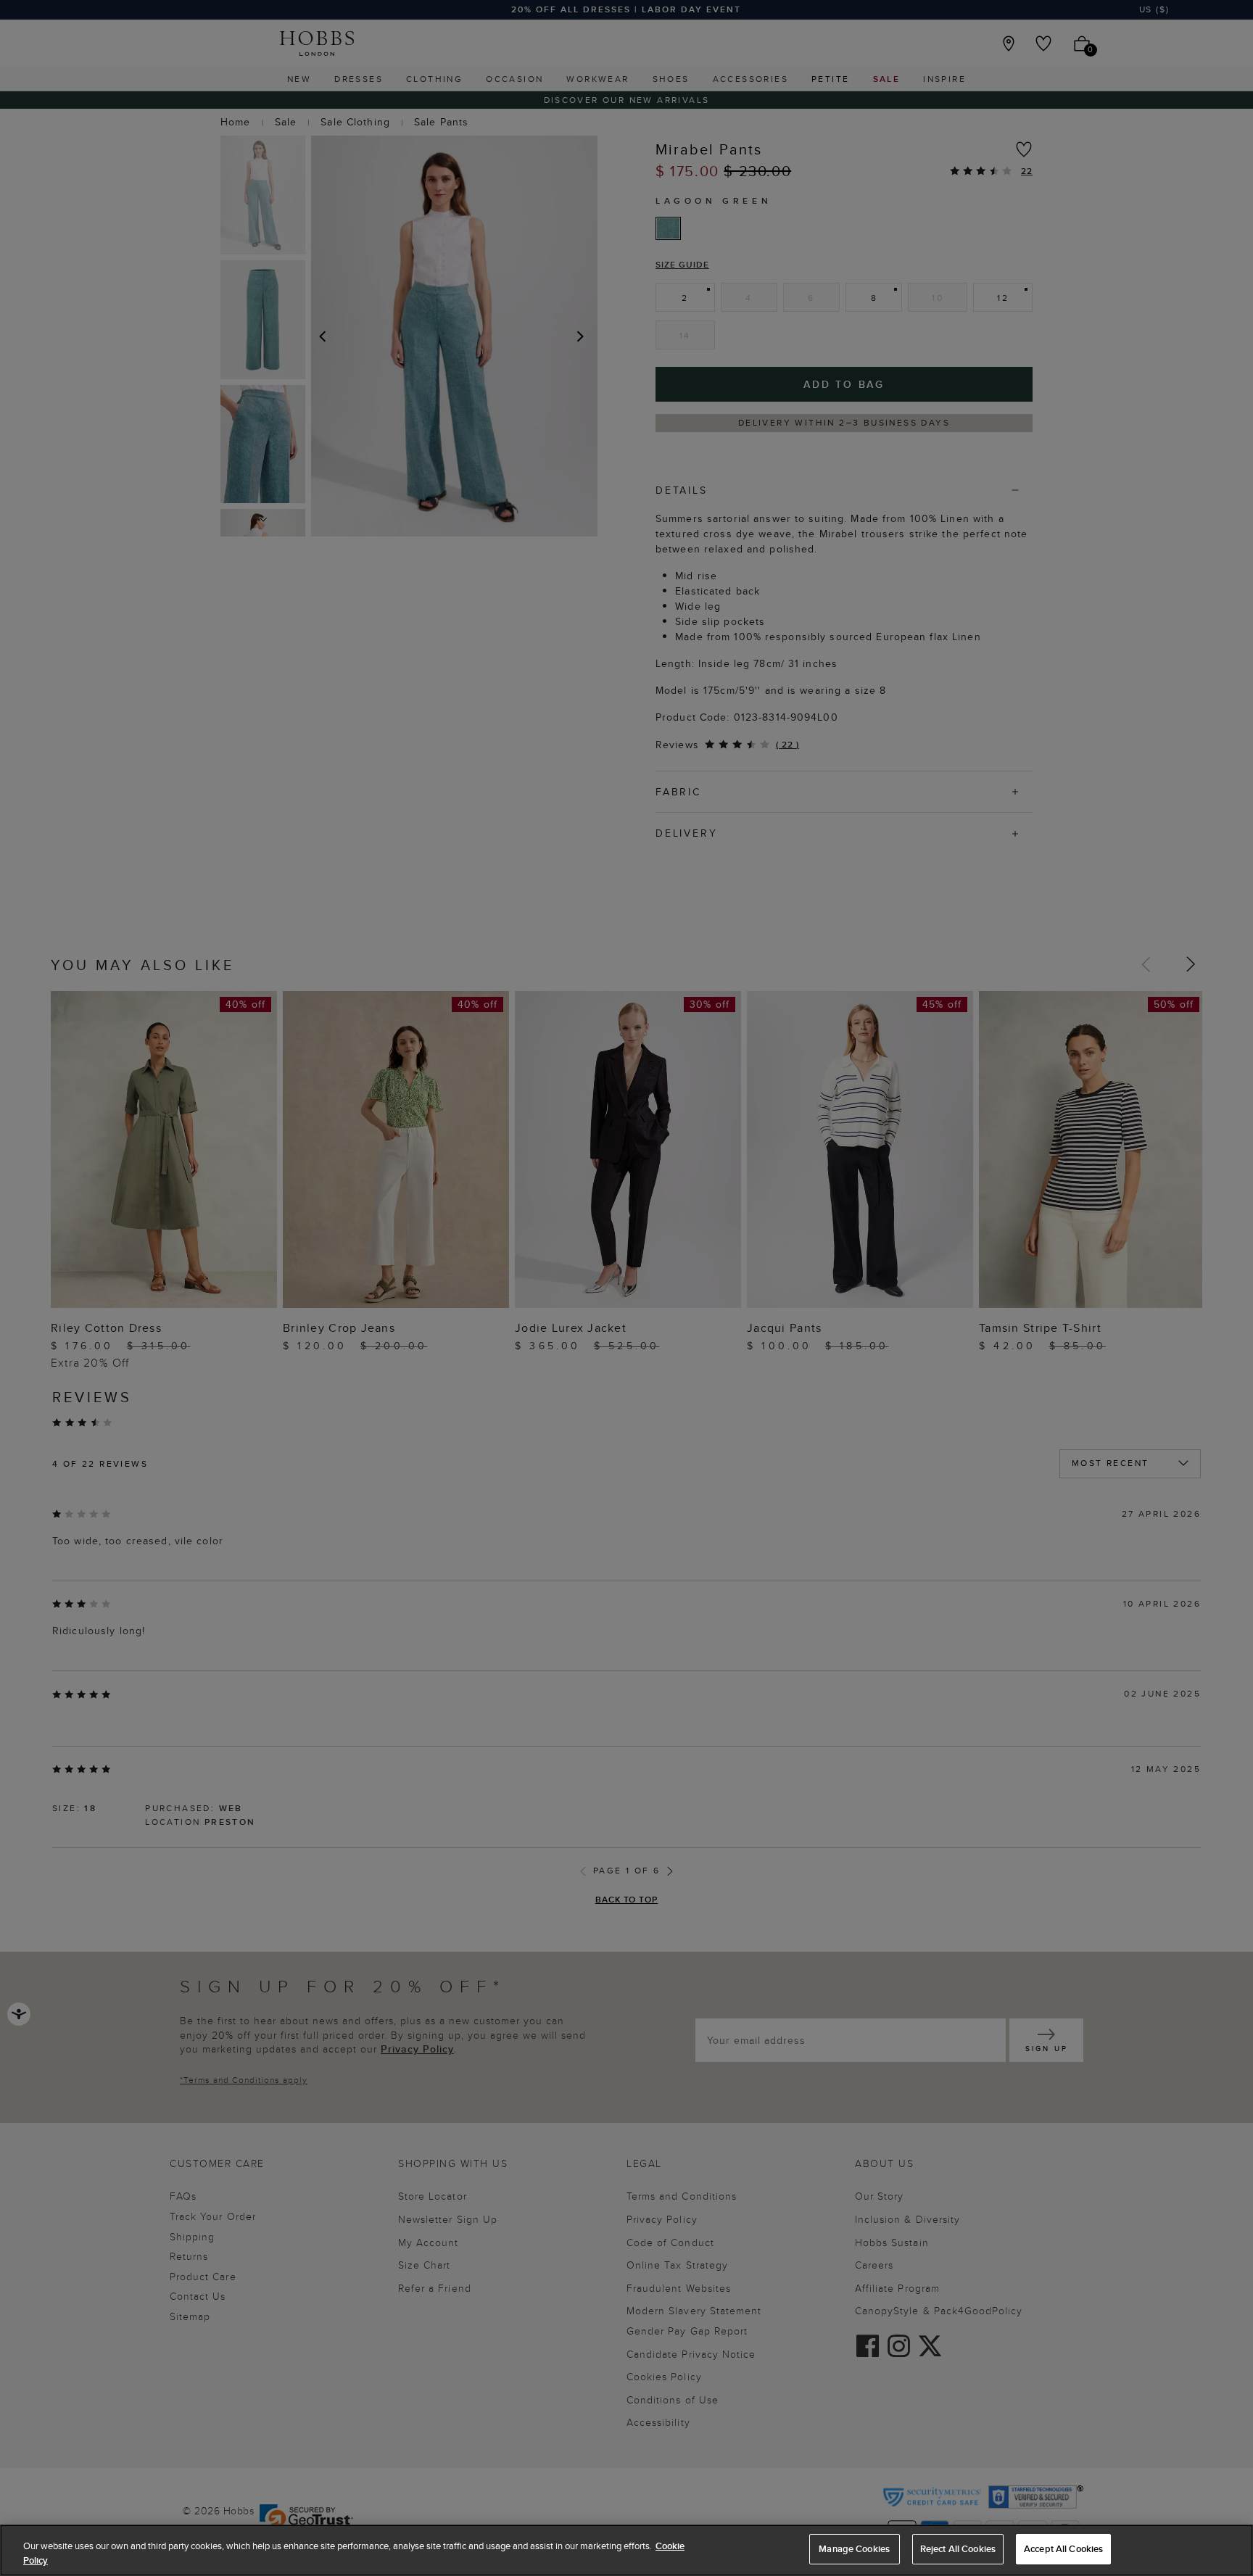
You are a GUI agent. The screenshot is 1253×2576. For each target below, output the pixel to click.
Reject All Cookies (958, 2549)
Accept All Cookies (1063, 2549)
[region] (626, 2550)
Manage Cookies (854, 2549)
